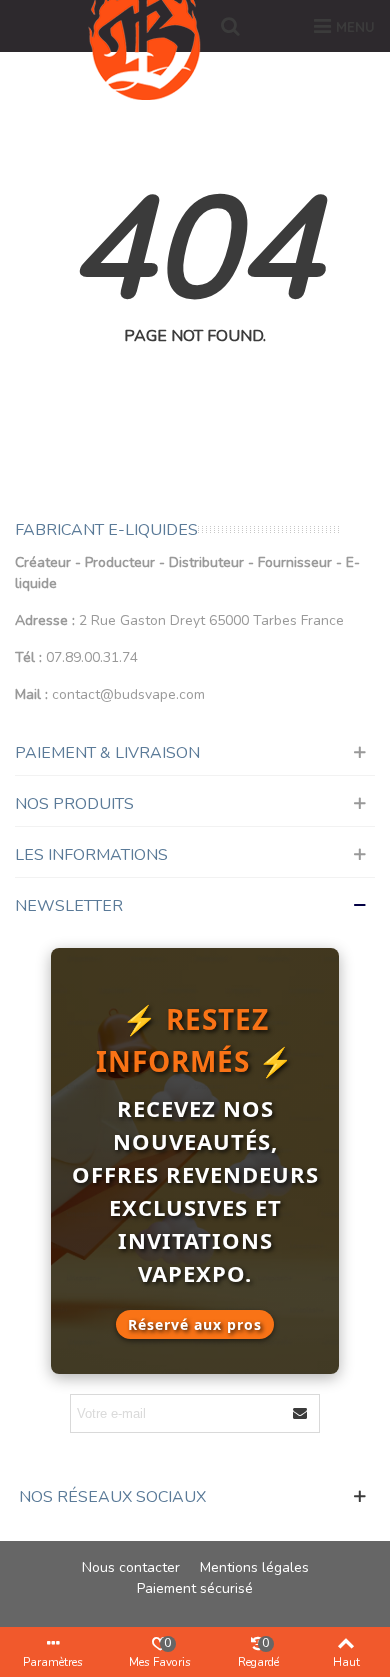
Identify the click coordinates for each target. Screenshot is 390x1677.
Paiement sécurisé (195, 1588)
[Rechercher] (230, 26)
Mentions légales (254, 1567)
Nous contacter (131, 1567)
